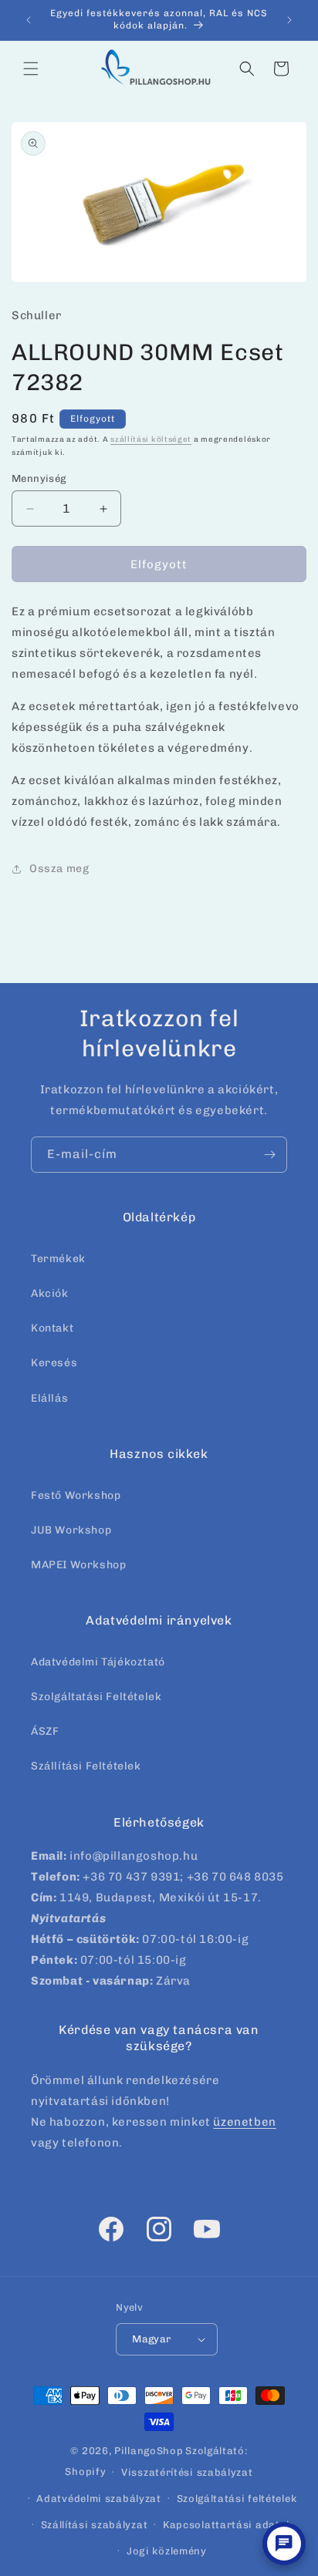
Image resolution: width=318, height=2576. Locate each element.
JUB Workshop (71, 1530)
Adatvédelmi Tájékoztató (98, 1662)
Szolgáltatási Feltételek (96, 1697)
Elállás (49, 1398)
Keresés (54, 1363)
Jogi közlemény (167, 2551)
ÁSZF (45, 1731)
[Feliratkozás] (269, 1155)
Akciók (50, 1293)
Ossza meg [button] (59, 869)
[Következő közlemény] (289, 20)
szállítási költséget (151, 439)
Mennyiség (39, 478)
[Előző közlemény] (29, 20)
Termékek (58, 1259)
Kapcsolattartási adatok (228, 2525)
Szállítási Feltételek (86, 1766)
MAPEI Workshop (78, 1565)
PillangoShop (149, 2451)
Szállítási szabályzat (95, 2525)
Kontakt (52, 1328)
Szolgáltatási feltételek (237, 2499)
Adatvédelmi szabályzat (98, 2499)
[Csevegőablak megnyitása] (284, 2544)
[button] (31, 69)
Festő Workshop (76, 1495)
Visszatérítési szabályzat (187, 2472)
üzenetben (244, 2122)
